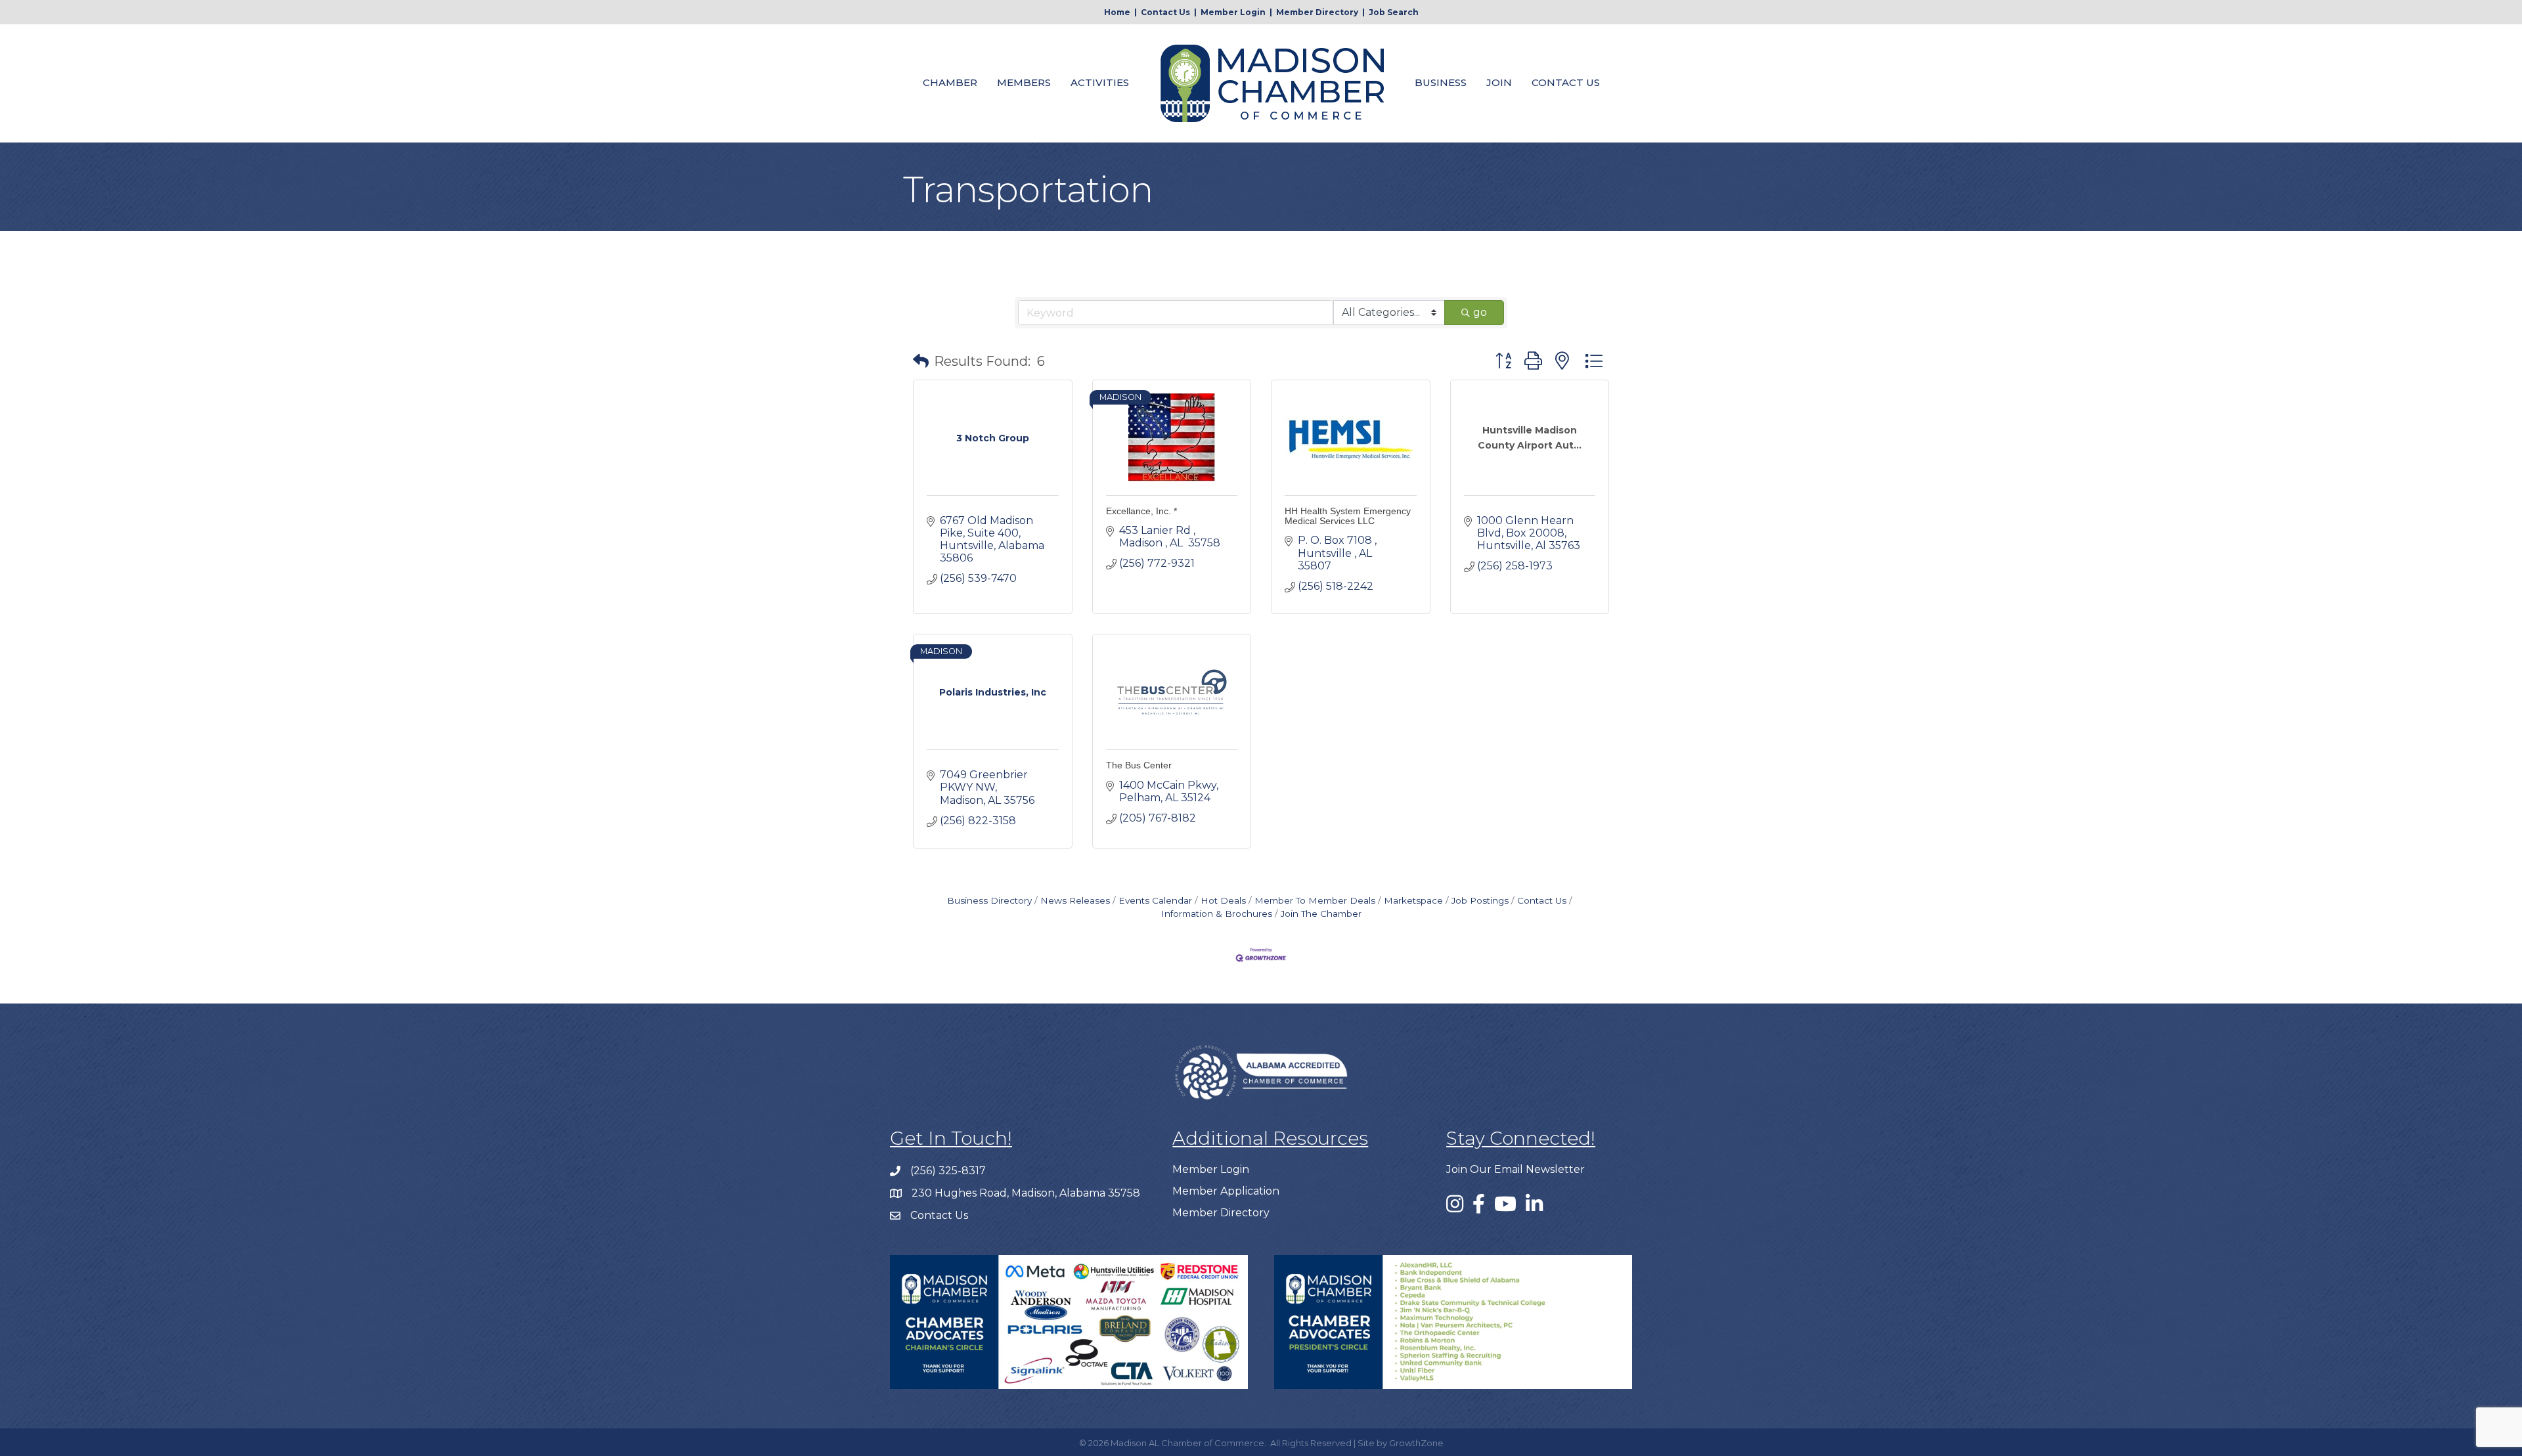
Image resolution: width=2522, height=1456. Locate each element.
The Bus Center (1139, 765)
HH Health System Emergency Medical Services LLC (1348, 516)
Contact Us (1165, 12)
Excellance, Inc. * (1141, 511)
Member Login (1233, 12)
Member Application (1226, 1191)
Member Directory (1317, 12)
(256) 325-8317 (948, 1171)
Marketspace (1413, 900)
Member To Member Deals (1315, 900)
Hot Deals (1223, 900)
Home (1117, 12)
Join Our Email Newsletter (1515, 1169)
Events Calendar (1155, 900)
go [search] (1480, 312)
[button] (921, 361)
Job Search (1394, 12)
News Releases (1075, 900)
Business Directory (989, 900)
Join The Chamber (1321, 914)
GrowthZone (1416, 1443)
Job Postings (1480, 900)
